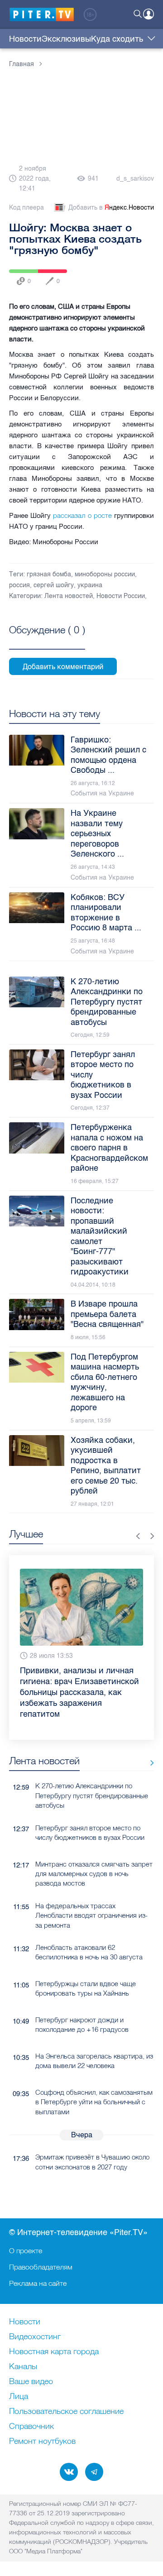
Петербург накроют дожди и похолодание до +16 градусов (82, 2003)
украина (90, 585)
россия (19, 585)
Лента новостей (69, 596)
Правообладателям (41, 2267)
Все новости (149, 1741)
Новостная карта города (54, 2352)
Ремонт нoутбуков (42, 2442)
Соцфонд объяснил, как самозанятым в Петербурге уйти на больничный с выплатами (94, 2080)
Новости (25, 39)
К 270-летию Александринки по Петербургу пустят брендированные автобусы (92, 1774)
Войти (149, 14)
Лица (19, 2397)
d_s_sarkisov (135, 179)
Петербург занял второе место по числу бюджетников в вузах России (90, 1811)
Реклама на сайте (38, 2283)
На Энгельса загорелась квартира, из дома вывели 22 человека (94, 2039)
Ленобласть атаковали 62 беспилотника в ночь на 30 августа (89, 1930)
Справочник (31, 2427)
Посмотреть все (47, 640)
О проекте (26, 2250)
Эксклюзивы (66, 39)
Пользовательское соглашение (66, 2412)
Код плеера (26, 208)
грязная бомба (49, 574)
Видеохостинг (35, 2337)
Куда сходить (117, 39)
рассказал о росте (82, 515)
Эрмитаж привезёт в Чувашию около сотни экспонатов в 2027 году (92, 2140)
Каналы (23, 2367)
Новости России (121, 596)
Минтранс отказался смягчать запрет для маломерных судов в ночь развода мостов (94, 1852)
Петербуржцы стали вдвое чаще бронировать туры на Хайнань (86, 1967)
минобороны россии (105, 574)
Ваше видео (31, 2382)
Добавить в (111, 208)
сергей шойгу (54, 585)
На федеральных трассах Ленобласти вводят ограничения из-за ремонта (91, 1894)
